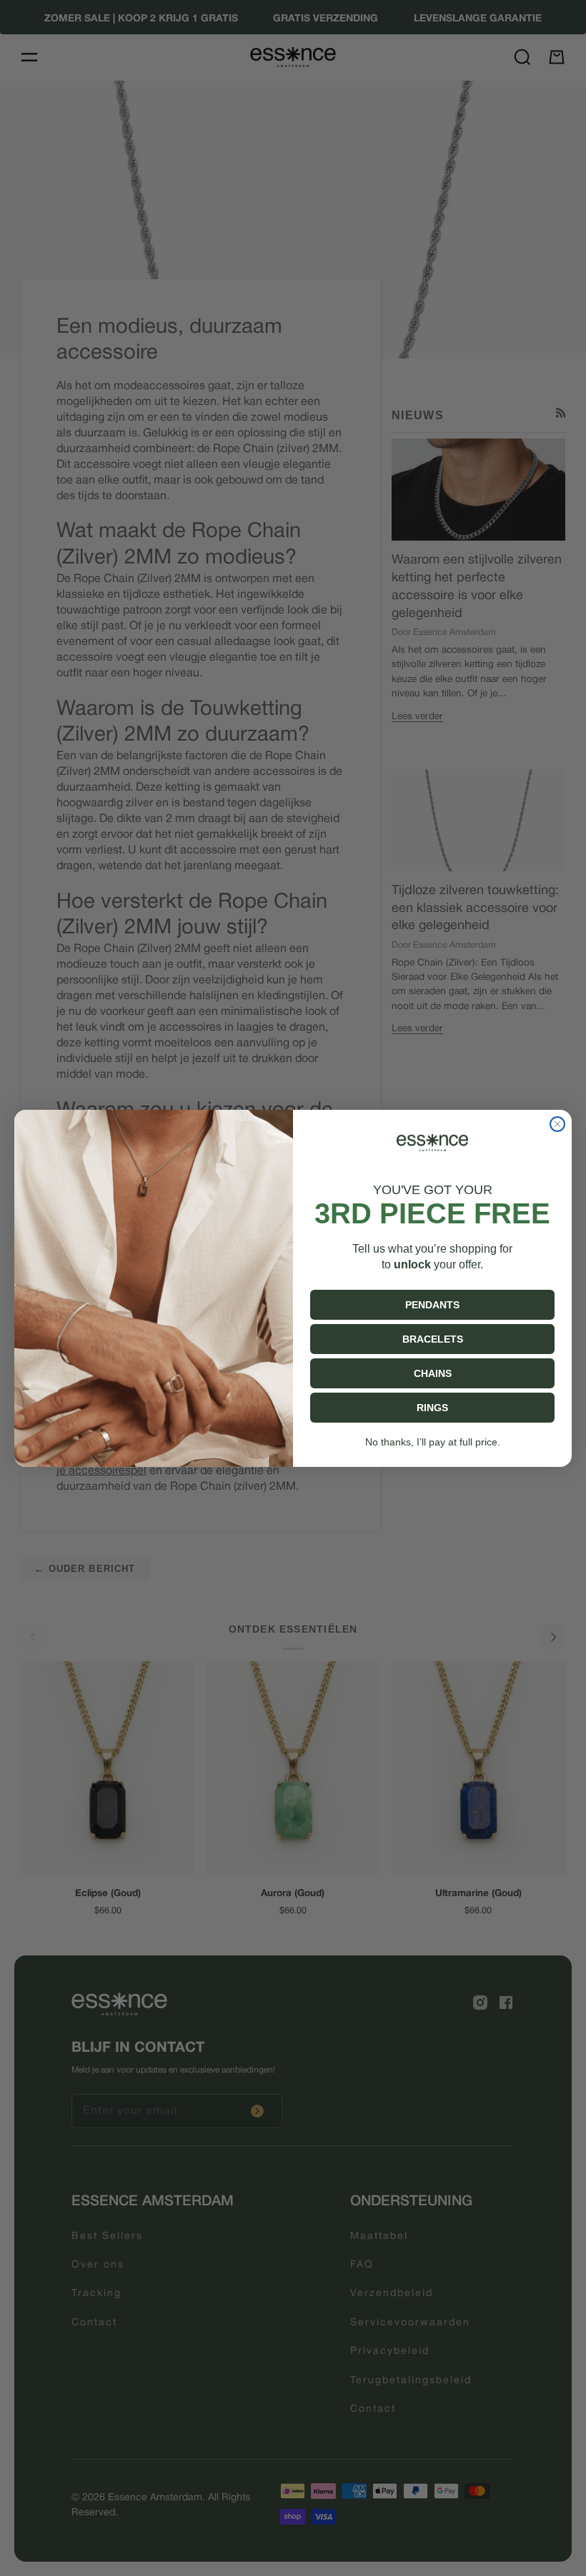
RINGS (432, 1408)
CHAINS (433, 1373)
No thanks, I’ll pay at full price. (433, 1442)
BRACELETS (433, 1339)
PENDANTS (432, 1305)
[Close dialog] (557, 1124)
